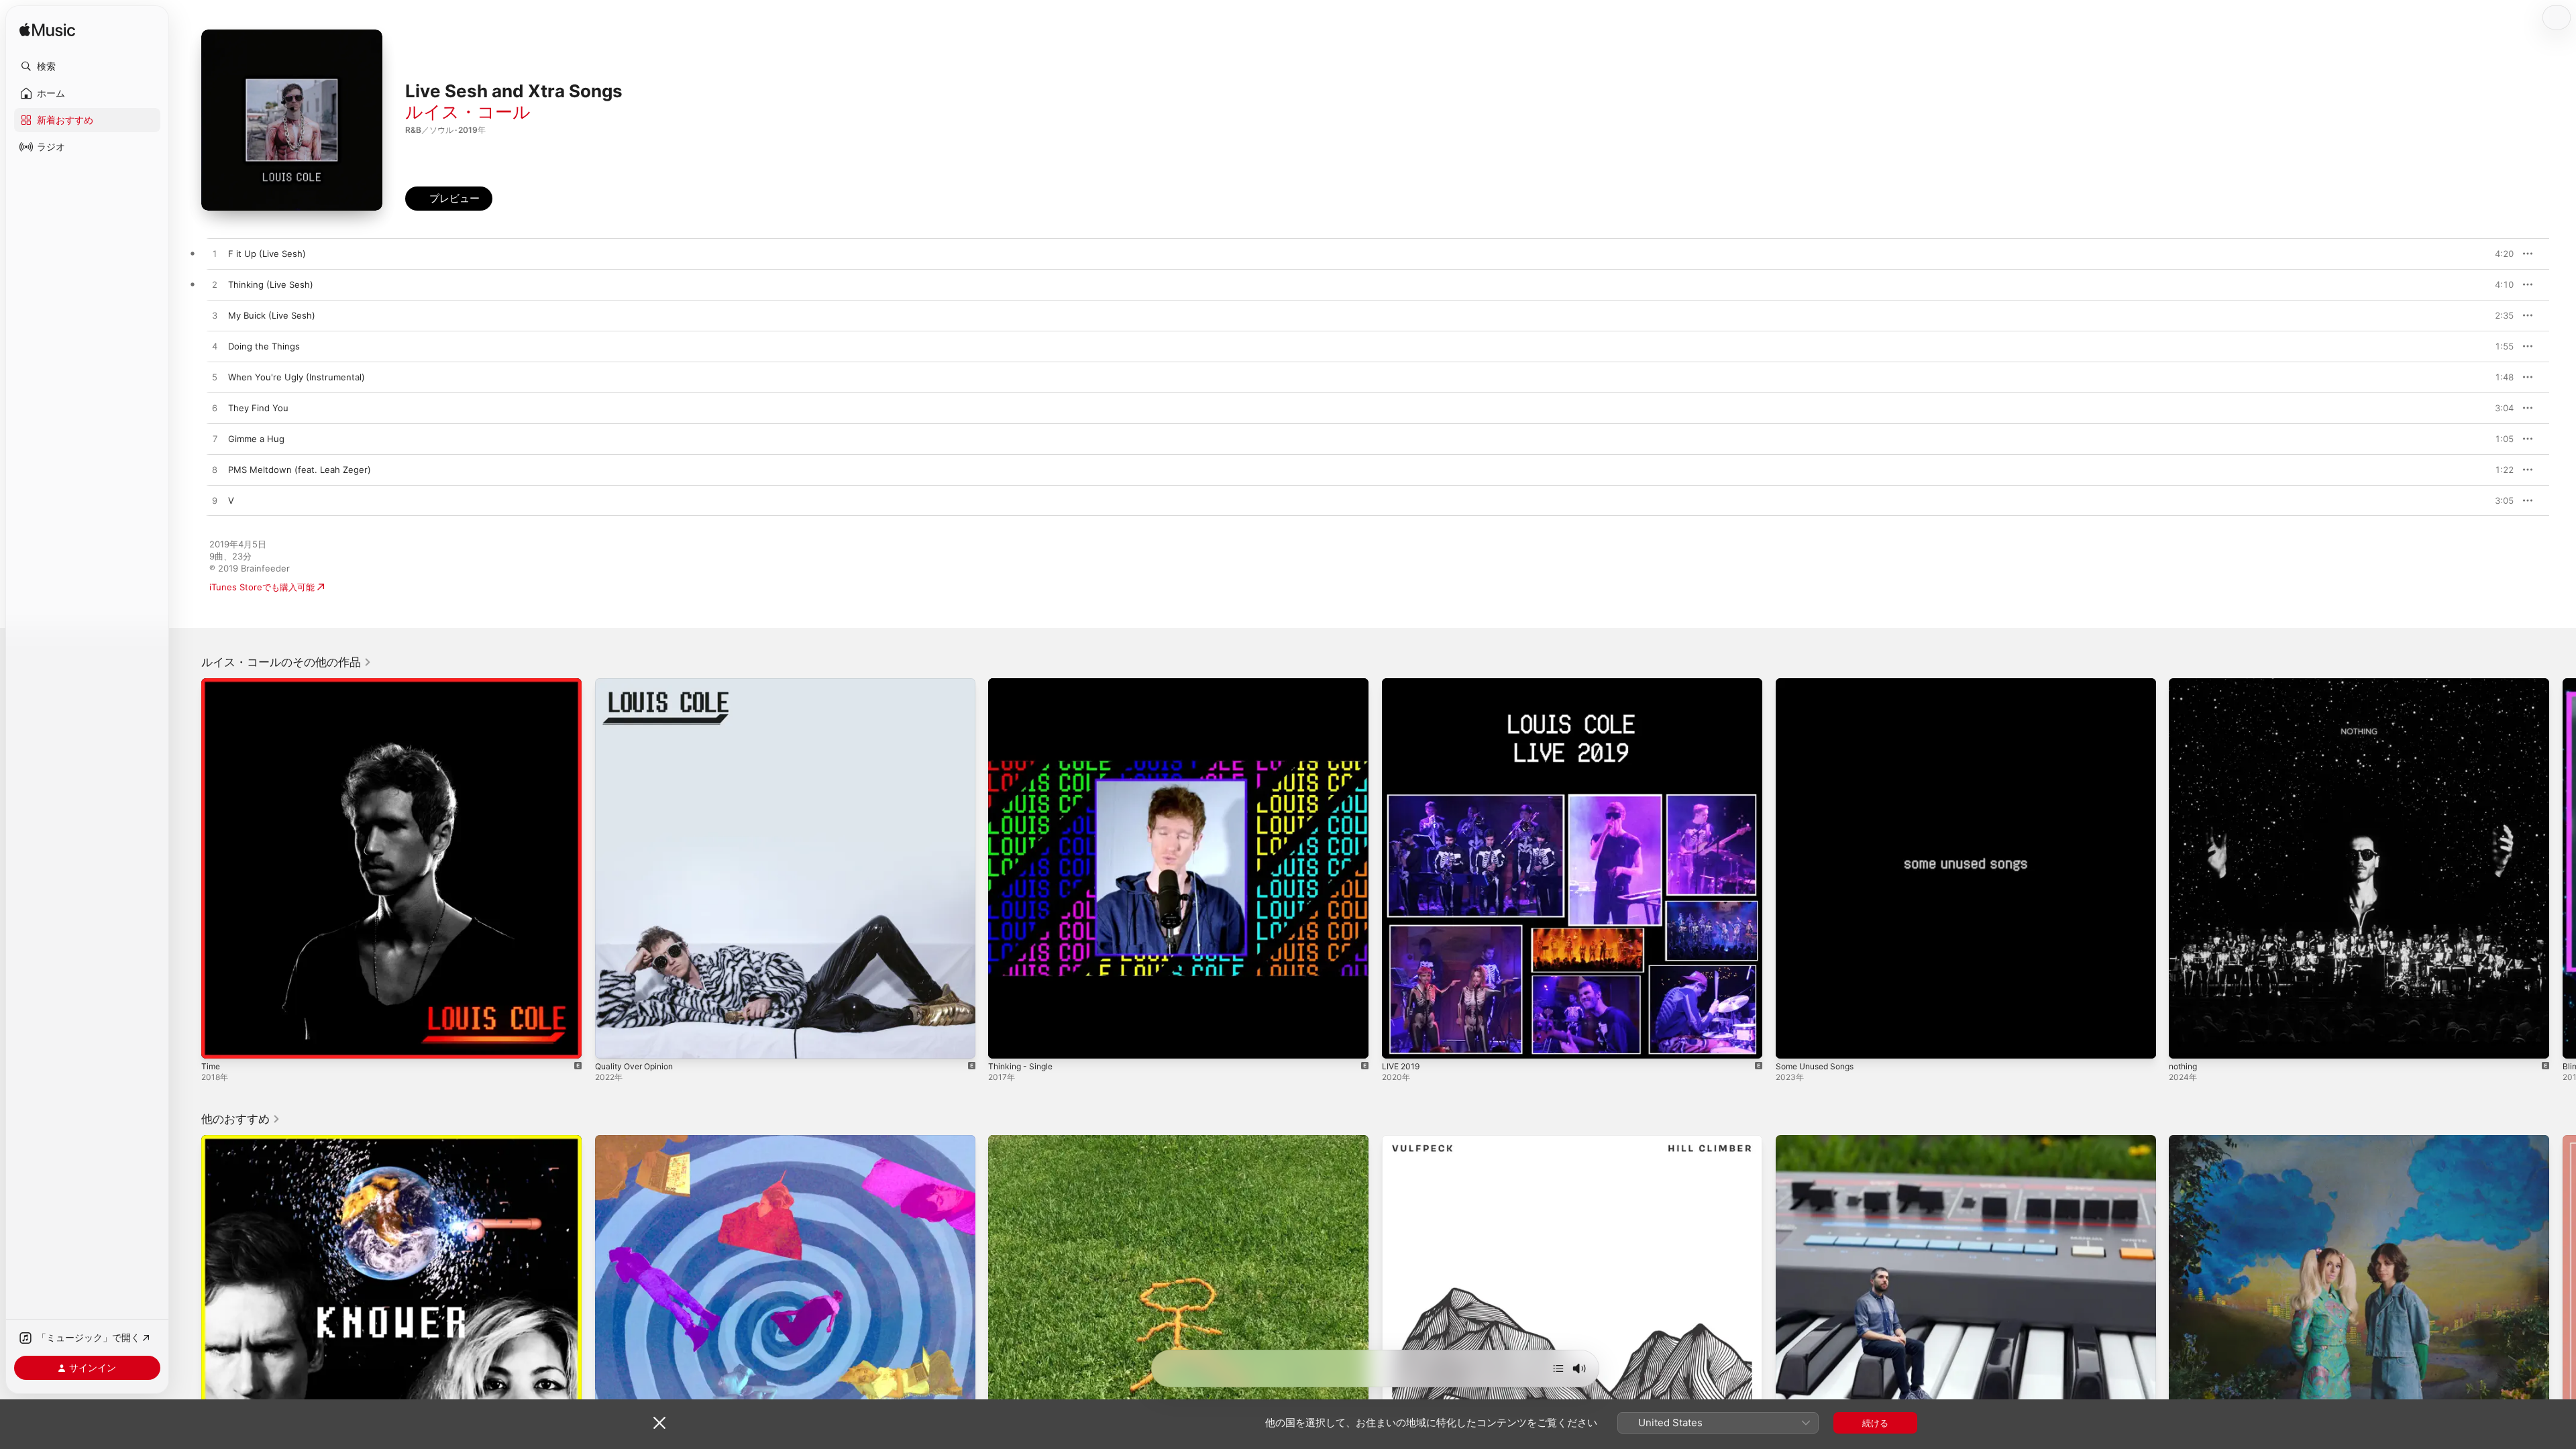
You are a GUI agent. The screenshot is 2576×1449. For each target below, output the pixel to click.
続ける (1875, 1423)
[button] (87, 66)
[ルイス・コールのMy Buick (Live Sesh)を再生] (215, 316)
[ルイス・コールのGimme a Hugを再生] (215, 439)
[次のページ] (2563, 868)
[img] (47, 31)
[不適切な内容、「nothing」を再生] (2186, 1042)
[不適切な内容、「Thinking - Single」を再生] (1005, 1042)
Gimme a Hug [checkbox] (256, 439)
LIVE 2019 (1402, 684)
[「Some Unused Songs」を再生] (1792, 1042)
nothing (2185, 684)
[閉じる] (659, 1423)
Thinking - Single (1023, 684)
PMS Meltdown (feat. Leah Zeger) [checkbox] (300, 470)
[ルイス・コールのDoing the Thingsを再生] (215, 347)
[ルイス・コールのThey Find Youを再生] (215, 409)
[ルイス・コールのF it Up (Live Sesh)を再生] (215, 254)
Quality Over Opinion (638, 684)
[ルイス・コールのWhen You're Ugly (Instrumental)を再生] (215, 378)
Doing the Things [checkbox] (264, 346)
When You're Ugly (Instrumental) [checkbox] (297, 377)
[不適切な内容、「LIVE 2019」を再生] (1399, 1042)
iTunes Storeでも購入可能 (262, 587)
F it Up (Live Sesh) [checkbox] (267, 254)
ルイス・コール (468, 112)
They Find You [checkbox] (258, 408)
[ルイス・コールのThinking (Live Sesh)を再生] (215, 285)
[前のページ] (188, 868)
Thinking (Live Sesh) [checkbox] (271, 284)
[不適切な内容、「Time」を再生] (218, 1042)
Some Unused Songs (1820, 684)
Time (211, 684)
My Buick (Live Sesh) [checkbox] (272, 315)
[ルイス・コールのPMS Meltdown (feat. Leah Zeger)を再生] (215, 470)
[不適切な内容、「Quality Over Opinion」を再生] (612, 1042)
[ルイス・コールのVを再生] (215, 501)
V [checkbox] (231, 500)
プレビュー (2497, 254)
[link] (286, 662)
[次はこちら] (1558, 1368)
